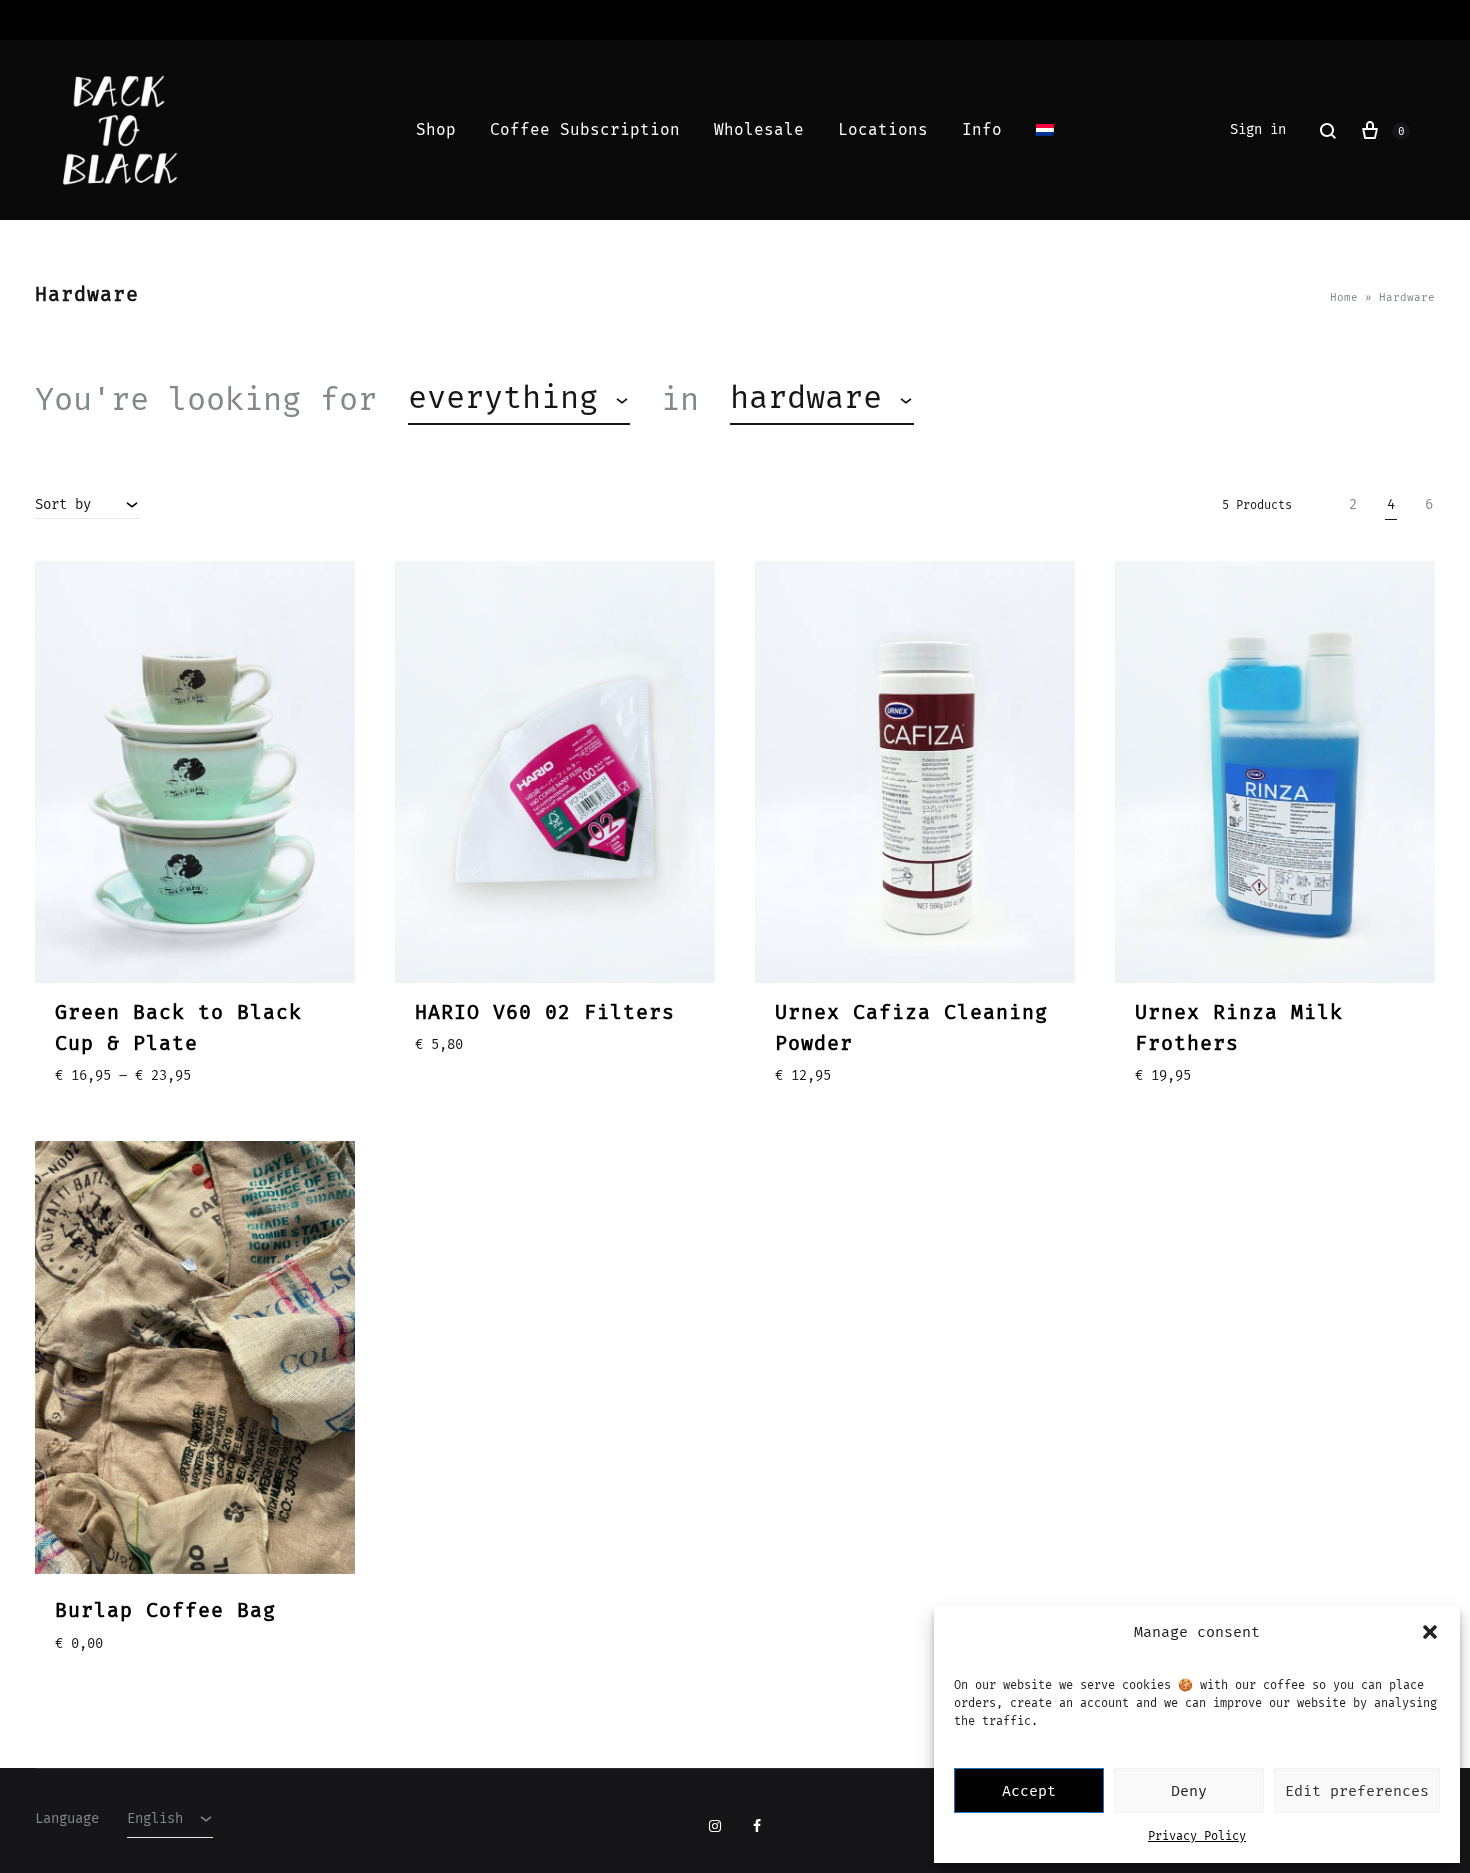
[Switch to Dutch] (1045, 130)
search (1012, 399)
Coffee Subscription (585, 129)
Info (982, 129)
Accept (1029, 1791)
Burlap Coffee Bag (165, 1610)
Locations (883, 129)
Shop (436, 129)
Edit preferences (1357, 1791)
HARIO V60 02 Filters (545, 1012)
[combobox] (519, 400)
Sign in (1258, 129)
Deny (1189, 1791)
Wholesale (759, 129)
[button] (1430, 1632)
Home (1344, 297)
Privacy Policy (1197, 1836)
